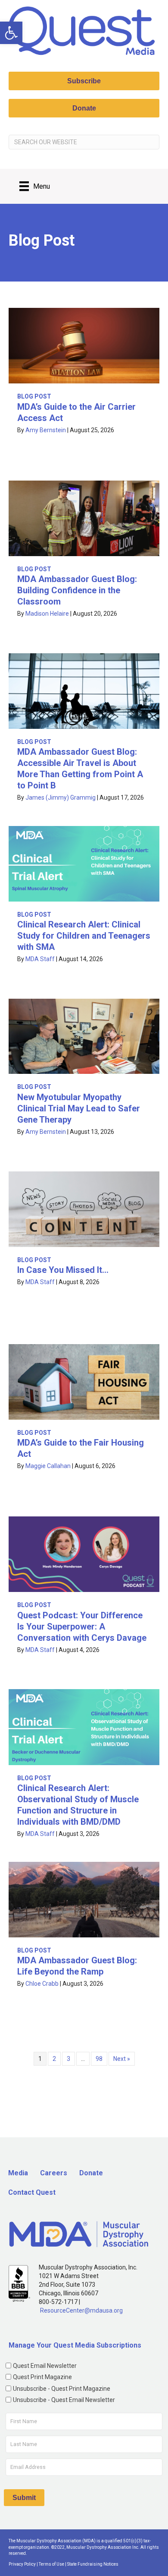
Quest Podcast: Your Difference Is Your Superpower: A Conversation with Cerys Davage (82, 1627)
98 (99, 2059)
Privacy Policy (22, 2564)
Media (18, 2173)
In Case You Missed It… (63, 1270)
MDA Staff (40, 959)
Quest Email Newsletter (45, 2366)
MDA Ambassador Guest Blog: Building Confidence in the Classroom (77, 590)
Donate (91, 2173)
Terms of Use (51, 2564)
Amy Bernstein (46, 430)
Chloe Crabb (42, 1984)
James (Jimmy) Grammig (61, 797)
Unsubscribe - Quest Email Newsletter (64, 2400)
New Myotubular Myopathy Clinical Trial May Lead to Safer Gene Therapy (79, 1108)
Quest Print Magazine (42, 2377)
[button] (11, 33)
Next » (122, 2059)
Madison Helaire (47, 614)
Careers (54, 2173)
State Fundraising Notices (93, 2564)
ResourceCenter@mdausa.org (81, 2310)
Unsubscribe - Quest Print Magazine (62, 2389)
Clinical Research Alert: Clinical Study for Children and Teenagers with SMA (84, 936)
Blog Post (34, 396)
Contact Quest (32, 2192)
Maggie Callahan (48, 1466)
